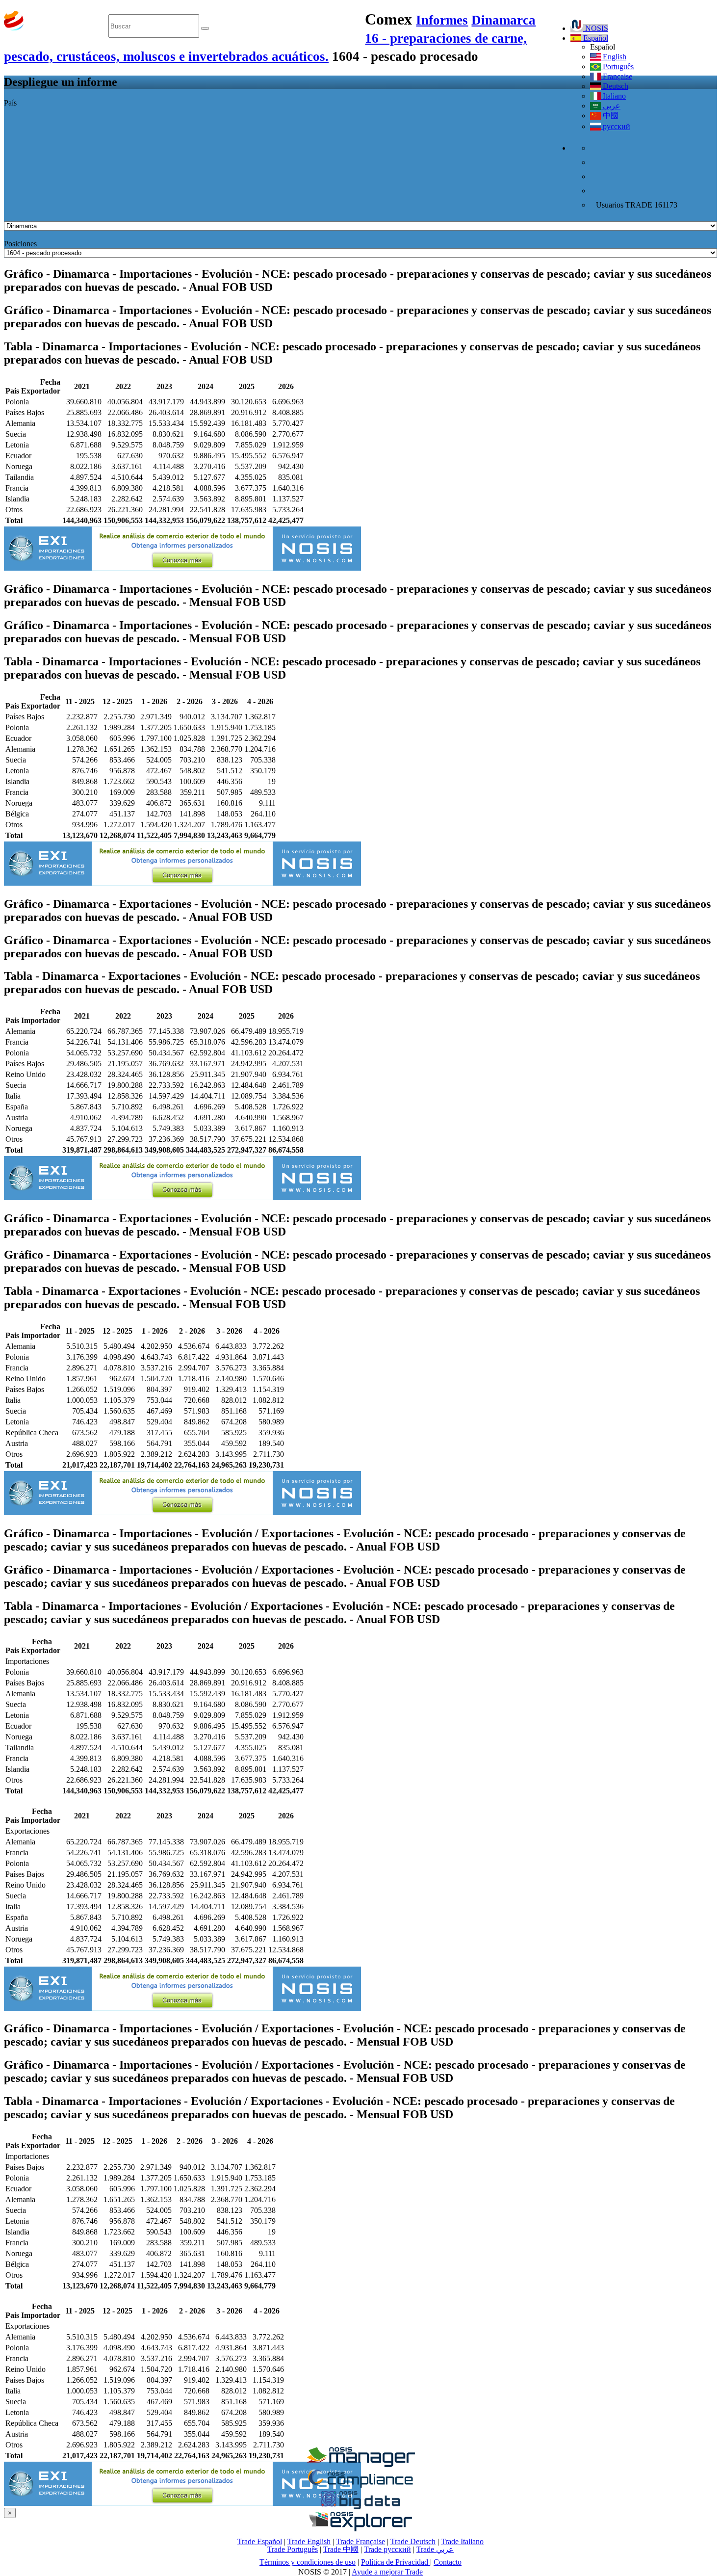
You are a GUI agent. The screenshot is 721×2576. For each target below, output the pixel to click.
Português (617, 66)
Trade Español (260, 2541)
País (10, 103)
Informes (442, 20)
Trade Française (360, 2541)
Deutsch (615, 86)
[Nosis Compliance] (360, 2486)
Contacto (448, 2562)
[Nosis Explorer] (360, 2529)
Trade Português (293, 2549)
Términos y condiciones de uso (308, 2562)
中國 (610, 116)
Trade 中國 (341, 2549)
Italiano (613, 96)
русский (616, 126)
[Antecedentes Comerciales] (360, 2464)
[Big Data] (360, 2508)
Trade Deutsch (413, 2541)
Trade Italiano (462, 2541)
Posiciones (20, 244)
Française (617, 76)
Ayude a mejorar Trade (387, 2572)
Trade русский (387, 2549)
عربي (611, 106)
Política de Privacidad (396, 2562)
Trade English (309, 2541)
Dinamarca (503, 20)
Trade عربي (435, 2549)
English (614, 57)
